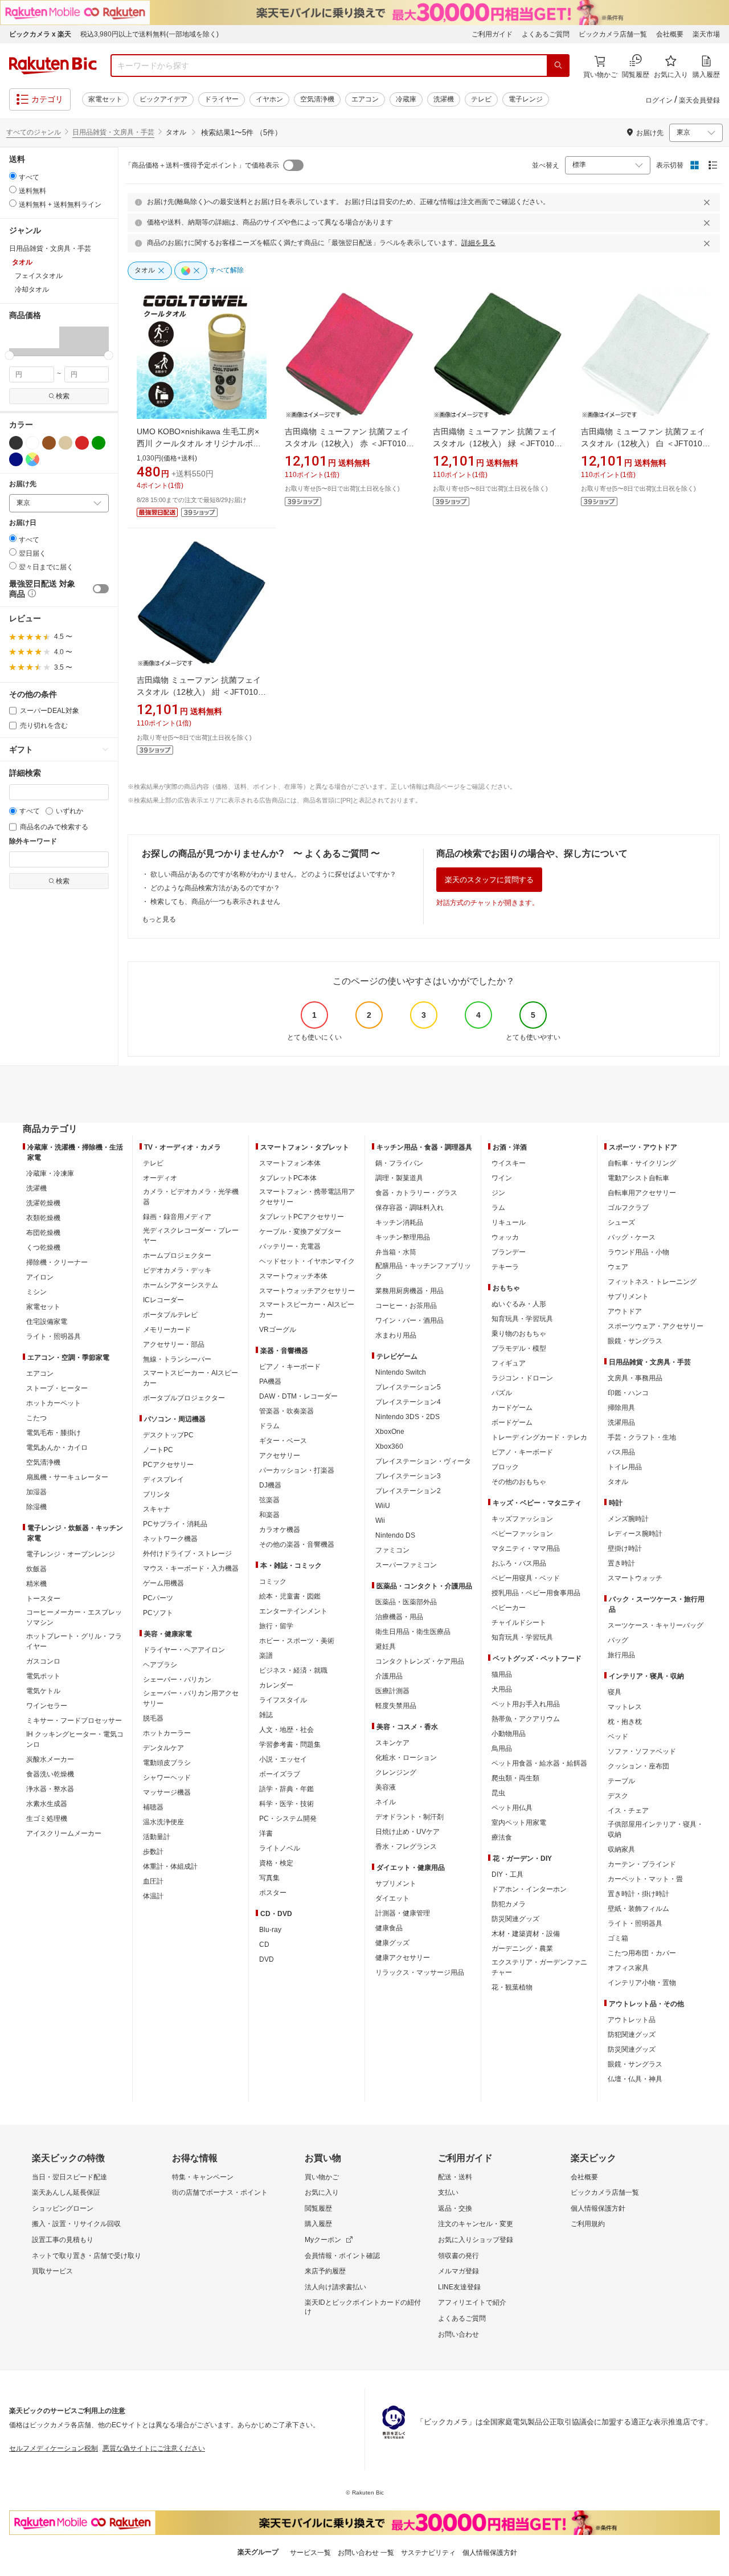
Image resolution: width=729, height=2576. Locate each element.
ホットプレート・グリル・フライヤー (74, 1641)
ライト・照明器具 (54, 1336)
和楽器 (269, 1515)
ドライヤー (222, 99)
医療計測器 (392, 1691)
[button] (34, 341)
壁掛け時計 (625, 1548)
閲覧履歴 (318, 2208)
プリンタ (157, 1494)
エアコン (365, 99)
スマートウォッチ (635, 1578)
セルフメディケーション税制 (54, 2448)
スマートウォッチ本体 (293, 1276)
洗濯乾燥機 (43, 1203)
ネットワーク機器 (170, 1539)
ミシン (36, 1292)
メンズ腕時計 (628, 1519)
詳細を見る (478, 243)
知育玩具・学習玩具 (522, 1319)
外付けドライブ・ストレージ (187, 1554)
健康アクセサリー (403, 1958)
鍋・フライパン (399, 1163)
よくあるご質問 (546, 34)
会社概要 (670, 34)
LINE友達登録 (459, 2287)
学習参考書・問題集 (290, 1744)
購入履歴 (318, 2224)
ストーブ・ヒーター (57, 1388)
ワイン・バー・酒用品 (409, 1320)
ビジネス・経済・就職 (293, 1670)
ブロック (505, 1467)
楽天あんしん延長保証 (66, 2192)
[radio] (13, 176)
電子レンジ (526, 99)
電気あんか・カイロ (57, 1448)
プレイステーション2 (408, 1491)
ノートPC (158, 1450)
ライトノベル (280, 1848)
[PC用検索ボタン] (558, 66)
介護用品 (389, 1676)
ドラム (269, 1426)
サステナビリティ (428, 2553)
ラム (498, 1208)
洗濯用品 (621, 1422)
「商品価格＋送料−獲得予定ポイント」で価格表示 (202, 165)
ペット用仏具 (512, 1808)
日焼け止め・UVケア (407, 1832)
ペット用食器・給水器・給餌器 (539, 1763)
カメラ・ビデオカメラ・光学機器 (191, 1197)
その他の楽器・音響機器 (297, 1544)
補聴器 (153, 1807)
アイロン (40, 1277)
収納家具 (621, 1849)
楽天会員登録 (699, 100)
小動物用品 (509, 1734)
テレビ (481, 99)
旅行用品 (621, 1655)
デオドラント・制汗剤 (409, 1817)
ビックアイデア (163, 99)
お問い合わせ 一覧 (366, 2553)
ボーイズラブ (280, 1774)
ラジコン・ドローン (522, 1378)
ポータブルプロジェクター (184, 1398)
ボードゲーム (512, 1422)
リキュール (509, 1222)
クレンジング (396, 1772)
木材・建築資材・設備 (526, 1934)
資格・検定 (276, 1863)
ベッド (618, 1737)
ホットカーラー (167, 1733)
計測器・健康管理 (403, 1913)
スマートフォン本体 (290, 1163)
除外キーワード (33, 841)
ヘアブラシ (160, 1665)
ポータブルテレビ (170, 1315)
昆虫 (498, 1793)
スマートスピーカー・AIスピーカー (191, 1378)
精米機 (36, 1584)
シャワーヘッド (167, 1778)
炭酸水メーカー (50, 1759)
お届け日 (23, 523)
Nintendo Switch (401, 1372)
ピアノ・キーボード (290, 1367)
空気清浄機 (317, 99)
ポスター (273, 1893)
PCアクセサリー (168, 1465)
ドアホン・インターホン (529, 1889)
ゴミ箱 (618, 1938)
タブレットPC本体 (288, 1178)
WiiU (383, 1506)
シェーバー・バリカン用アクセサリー (191, 1698)
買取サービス (52, 2271)
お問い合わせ (458, 2334)
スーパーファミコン (406, 1565)
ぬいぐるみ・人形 (519, 1304)
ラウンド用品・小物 (638, 1252)
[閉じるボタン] (708, 202)
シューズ (621, 1222)
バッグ (618, 1640)
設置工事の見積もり (63, 2240)
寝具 (615, 1692)
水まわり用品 (396, 1335)
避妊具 (386, 1646)
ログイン (659, 100)
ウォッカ (505, 1237)
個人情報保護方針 (598, 2208)
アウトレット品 (632, 2020)
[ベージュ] (65, 443)
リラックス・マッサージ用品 (420, 1972)
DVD (267, 1959)
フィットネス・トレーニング (652, 1282)
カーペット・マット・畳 (645, 1879)
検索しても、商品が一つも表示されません (215, 902)
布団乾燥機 (43, 1233)
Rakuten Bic (53, 66)
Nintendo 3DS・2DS (407, 1417)
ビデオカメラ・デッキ (177, 1270)
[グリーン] (99, 443)
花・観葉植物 (512, 1987)
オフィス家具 (628, 1968)
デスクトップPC (168, 1435)
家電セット (105, 99)
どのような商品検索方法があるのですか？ (215, 888)
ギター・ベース (283, 1441)
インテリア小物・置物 (642, 1983)
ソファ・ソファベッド (642, 1751)
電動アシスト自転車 (638, 1178)
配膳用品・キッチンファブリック (423, 1271)
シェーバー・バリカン (177, 1680)
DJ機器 (270, 1485)
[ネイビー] (16, 459)
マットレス (625, 1707)
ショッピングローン (63, 2208)
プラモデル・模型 (519, 1348)
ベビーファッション (522, 1534)
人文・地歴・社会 (286, 1730)
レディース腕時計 (635, 1534)
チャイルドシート (519, 1623)
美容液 (386, 1787)
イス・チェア (628, 1811)
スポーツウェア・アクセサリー (656, 1326)
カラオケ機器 (280, 1530)
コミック (273, 1582)
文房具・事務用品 (635, 1378)
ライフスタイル (283, 1700)
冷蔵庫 (406, 99)
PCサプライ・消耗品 (175, 1524)
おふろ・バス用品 (519, 1563)
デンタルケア (163, 1748)
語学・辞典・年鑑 (286, 1789)
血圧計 (153, 1881)
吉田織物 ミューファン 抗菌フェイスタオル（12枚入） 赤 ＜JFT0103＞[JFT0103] (348, 443)
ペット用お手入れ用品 (526, 1704)
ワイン (502, 1178)
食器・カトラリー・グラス (416, 1193)
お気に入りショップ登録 (476, 2240)
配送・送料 (455, 2177)
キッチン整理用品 (403, 1237)
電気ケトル (43, 1691)
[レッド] (82, 443)
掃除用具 (621, 1408)
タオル (618, 1482)
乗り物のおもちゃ (519, 1334)
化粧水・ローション (406, 1758)
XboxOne (390, 1432)
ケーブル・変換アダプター (300, 1232)
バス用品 (621, 1452)
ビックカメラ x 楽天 (40, 34)
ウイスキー (509, 1163)
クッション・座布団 (638, 1766)
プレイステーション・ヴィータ (423, 1461)
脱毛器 (153, 1718)
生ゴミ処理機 (47, 1819)
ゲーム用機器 (163, 1583)
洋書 (266, 1833)
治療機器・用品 (399, 1617)
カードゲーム (512, 1408)
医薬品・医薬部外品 (406, 1602)
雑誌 (266, 1715)
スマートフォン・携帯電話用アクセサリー (307, 1197)
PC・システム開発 (288, 1819)
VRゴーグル (278, 1330)
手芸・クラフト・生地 (642, 1437)
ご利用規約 (588, 2224)
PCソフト (158, 1613)
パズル (502, 1393)
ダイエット (392, 1898)
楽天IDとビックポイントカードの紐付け (363, 2307)
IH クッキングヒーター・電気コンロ (75, 1739)
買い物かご (322, 2177)
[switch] (101, 589)
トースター (43, 1599)
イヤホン (269, 99)
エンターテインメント (293, 1611)
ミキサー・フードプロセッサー (74, 1721)
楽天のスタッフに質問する (489, 880)
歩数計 (153, 1852)
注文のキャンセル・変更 (476, 2224)
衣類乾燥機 (43, 1218)
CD (264, 1945)
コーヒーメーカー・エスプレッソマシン (74, 1617)
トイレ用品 (625, 1467)
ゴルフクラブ (628, 1208)
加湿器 (36, 1492)
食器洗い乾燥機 (50, 1774)
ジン (498, 1193)
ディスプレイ (163, 1479)
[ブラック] (16, 443)
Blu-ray (270, 1930)
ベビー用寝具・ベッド (526, 1578)
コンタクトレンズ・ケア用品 (420, 1661)
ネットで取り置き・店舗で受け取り (87, 2256)
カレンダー (276, 1685)
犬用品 (502, 1689)
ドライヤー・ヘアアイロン (184, 1650)
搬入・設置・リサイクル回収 (76, 2224)
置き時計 (621, 1563)
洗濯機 (444, 99)
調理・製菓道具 (399, 1178)
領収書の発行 (458, 2256)
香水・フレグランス (406, 1847)
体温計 (153, 1896)
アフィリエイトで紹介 (472, 2302)
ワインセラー (47, 1706)
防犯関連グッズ (632, 2035)
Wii (380, 1521)
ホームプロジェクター (177, 1256)
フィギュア (509, 1363)
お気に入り (322, 2192)
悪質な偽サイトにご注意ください (154, 2448)
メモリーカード (167, 1330)
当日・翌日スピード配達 (69, 2177)
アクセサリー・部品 (174, 1344)
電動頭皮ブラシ (167, 1763)
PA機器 (270, 1381)
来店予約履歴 (325, 2271)
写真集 (269, 1878)
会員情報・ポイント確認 (342, 2256)
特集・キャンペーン (203, 2177)
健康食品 (389, 1928)
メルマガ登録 (458, 2271)
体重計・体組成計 (170, 1866)
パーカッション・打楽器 (297, 1470)
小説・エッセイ (283, 1759)
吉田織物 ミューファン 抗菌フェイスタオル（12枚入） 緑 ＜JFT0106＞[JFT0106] (496, 443)
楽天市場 (706, 34)
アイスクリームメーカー (64, 1833)
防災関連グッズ (515, 1919)
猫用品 (502, 1674)
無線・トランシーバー (177, 1359)
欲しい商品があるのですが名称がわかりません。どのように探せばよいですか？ (273, 874)
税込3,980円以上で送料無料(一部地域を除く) (150, 34)
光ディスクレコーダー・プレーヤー (191, 1236)
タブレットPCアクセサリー (302, 1217)
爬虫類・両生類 (515, 1778)
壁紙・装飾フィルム (638, 1909)
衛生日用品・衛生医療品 (413, 1632)
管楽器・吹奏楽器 (286, 1411)
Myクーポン (323, 2240)
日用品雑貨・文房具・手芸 (113, 132)
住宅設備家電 (47, 1322)
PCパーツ (158, 1598)
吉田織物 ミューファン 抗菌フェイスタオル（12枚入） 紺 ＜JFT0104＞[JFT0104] (200, 692)
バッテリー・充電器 (290, 1246)
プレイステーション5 (408, 1387)
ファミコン (392, 1550)
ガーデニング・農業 (522, 1949)
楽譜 (266, 1656)
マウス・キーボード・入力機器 (191, 1568)
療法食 (502, 1837)
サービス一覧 (310, 2553)
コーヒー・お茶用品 (406, 1306)
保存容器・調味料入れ (409, 1208)
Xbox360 (389, 1446)
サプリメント (396, 1884)
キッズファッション (522, 1519)
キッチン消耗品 (399, 1222)
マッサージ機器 (167, 1792)
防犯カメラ (509, 1904)
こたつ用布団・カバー (642, 1953)
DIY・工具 (507, 1874)
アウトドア (625, 1311)
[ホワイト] (32, 443)
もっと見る (159, 919)
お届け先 (23, 484)
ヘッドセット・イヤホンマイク (307, 1261)
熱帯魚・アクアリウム (526, 1719)
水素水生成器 (47, 1804)
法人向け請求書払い (335, 2287)
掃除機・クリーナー (57, 1262)
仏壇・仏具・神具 (635, 2079)
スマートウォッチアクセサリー (307, 1291)
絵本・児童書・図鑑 (290, 1596)
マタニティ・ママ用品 (526, 1548)
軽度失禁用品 (396, 1706)
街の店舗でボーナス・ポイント (220, 2192)
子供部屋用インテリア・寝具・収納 (656, 1829)
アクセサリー (280, 1456)
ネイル (386, 1802)
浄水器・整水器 (50, 1789)
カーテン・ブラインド (642, 1864)
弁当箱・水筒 (396, 1252)
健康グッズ (392, 1943)
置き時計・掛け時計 (638, 1894)
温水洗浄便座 (163, 1822)
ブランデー (509, 1252)
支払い (448, 2192)
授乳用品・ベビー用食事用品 (536, 1593)
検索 (63, 396)
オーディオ (160, 1178)
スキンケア (392, 1743)
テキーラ (505, 1267)
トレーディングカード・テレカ (539, 1437)
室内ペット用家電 (519, 1823)
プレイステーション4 (408, 1402)
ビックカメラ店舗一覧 (613, 34)
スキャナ (157, 1509)
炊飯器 (36, 1569)
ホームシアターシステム (181, 1285)
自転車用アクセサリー (642, 1193)
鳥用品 (502, 1748)
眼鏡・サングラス (635, 1341)
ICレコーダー (163, 1300)
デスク (618, 1796)
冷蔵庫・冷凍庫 (50, 1173)
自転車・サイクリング (642, 1163)
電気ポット (43, 1676)
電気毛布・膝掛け (54, 1433)
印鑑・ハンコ (628, 1393)
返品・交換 (455, 2208)
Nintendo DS (395, 1535)
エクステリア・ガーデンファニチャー (539, 1967)
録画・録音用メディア (177, 1217)
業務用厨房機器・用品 (409, 1291)
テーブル (621, 1781)
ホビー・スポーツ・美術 (297, 1641)
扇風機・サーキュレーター (67, 1477)
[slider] (9, 355)
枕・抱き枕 (625, 1722)
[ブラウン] (49, 443)
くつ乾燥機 (43, 1248)
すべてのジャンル (34, 132)
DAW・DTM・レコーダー (298, 1396)
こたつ (36, 1418)
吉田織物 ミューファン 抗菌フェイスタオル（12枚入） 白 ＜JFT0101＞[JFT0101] (644, 443)
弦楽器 (269, 1500)
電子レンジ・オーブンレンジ (71, 1554)
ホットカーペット (54, 1403)
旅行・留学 (276, 1626)
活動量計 (157, 1837)
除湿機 (36, 1507)
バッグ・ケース (632, 1237)
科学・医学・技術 (286, 1804)
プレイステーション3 (408, 1476)
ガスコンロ (43, 1661)
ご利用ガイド (492, 34)
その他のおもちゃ (519, 1482)
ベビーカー (509, 1608)
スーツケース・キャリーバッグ (656, 1625)
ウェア (618, 1267)
